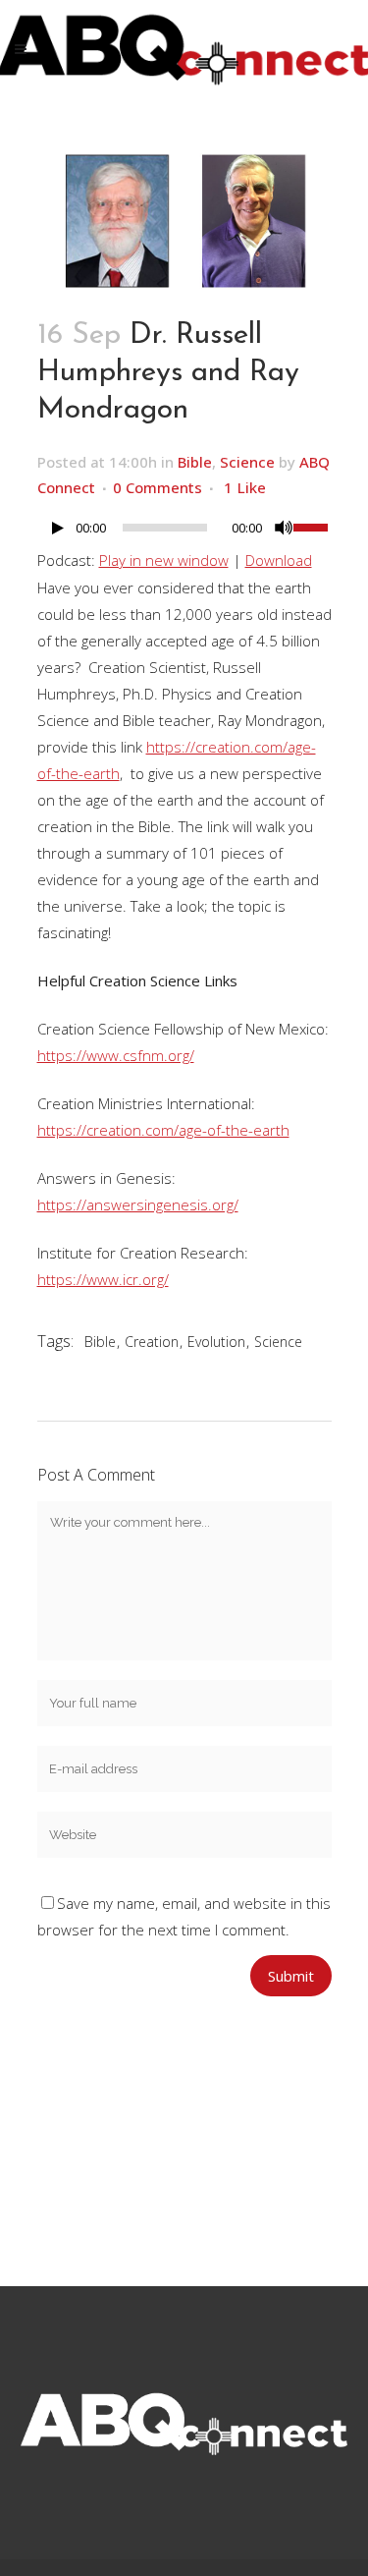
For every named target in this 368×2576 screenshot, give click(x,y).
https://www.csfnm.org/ (116, 1055)
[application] (184, 532)
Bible (195, 462)
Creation (152, 1342)
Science (247, 462)
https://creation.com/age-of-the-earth (163, 1130)
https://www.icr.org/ (103, 1279)
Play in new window (164, 560)
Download (279, 560)
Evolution (216, 1342)
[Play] (58, 528)
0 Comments (158, 487)
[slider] (313, 526)
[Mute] (284, 528)
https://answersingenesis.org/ (138, 1204)
